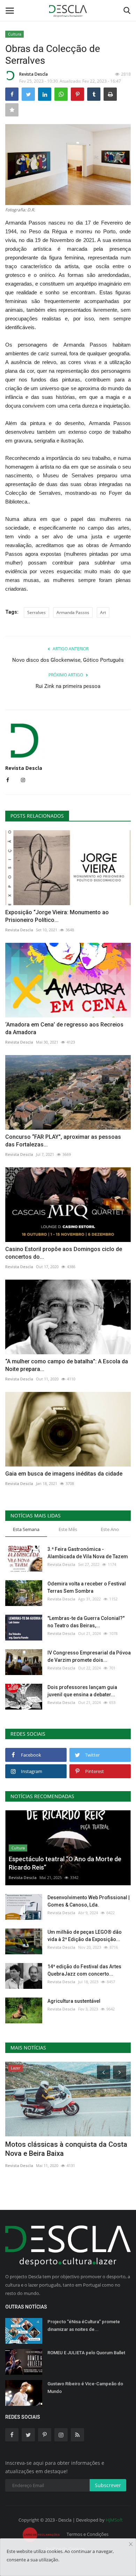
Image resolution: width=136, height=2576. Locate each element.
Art (103, 612)
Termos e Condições (88, 2534)
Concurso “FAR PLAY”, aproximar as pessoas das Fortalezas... (63, 1141)
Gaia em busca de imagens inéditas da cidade (64, 1474)
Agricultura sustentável (74, 2001)
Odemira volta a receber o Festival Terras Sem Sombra (87, 1587)
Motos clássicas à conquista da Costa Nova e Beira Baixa (66, 2149)
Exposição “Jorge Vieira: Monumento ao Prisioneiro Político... (57, 916)
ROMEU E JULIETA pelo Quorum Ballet (86, 2353)
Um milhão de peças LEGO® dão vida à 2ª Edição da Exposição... (85, 1936)
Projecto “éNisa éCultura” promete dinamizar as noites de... (84, 2325)
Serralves (36, 612)
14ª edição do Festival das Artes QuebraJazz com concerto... (84, 1970)
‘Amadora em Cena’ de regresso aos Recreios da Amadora (64, 1028)
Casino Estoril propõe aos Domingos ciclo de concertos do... (64, 1253)
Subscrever (108, 2485)
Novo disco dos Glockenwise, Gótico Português (68, 660)
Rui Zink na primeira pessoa (68, 686)
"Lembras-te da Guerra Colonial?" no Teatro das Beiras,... (86, 1622)
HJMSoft (114, 2520)
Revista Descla (33, 74)
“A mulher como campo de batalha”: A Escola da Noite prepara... (67, 1365)
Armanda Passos (73, 612)
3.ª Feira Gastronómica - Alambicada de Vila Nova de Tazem (88, 1553)
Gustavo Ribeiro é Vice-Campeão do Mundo (85, 2388)
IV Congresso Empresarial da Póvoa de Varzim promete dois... (89, 1656)
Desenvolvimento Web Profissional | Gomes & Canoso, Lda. (89, 1901)
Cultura (15, 34)
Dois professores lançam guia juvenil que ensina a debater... (82, 1691)
